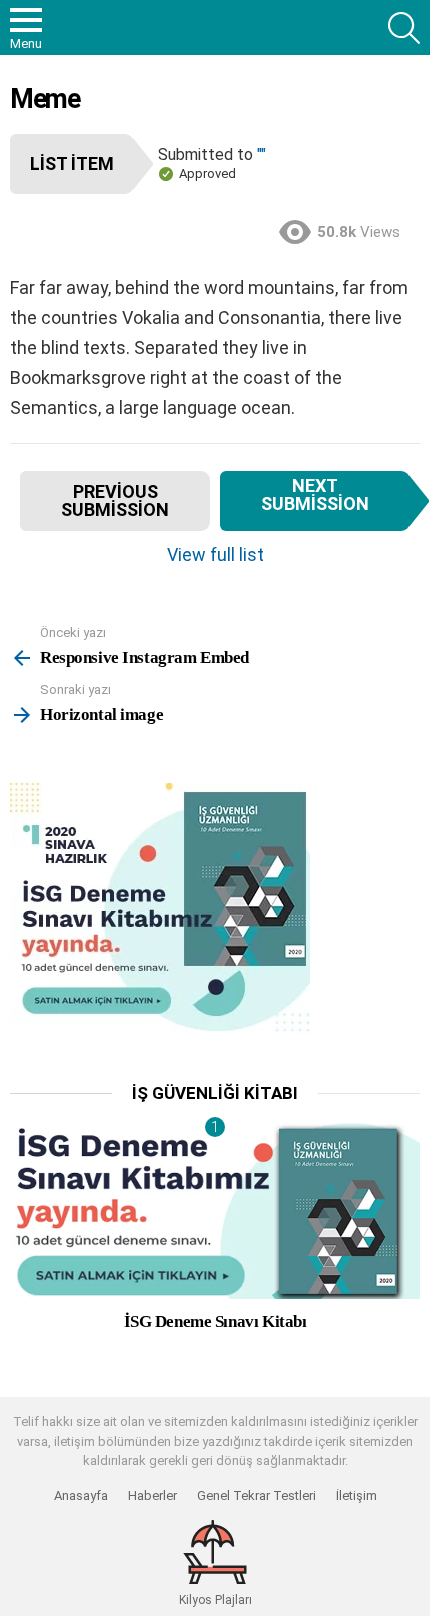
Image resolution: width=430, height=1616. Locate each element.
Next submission (315, 494)
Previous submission (115, 500)
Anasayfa (81, 1495)
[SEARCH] (404, 28)
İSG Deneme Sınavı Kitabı (215, 1321)
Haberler (152, 1495)
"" (261, 154)
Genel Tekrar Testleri (256, 1495)
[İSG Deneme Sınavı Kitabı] (215, 1211)
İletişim (356, 1495)
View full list (215, 554)
